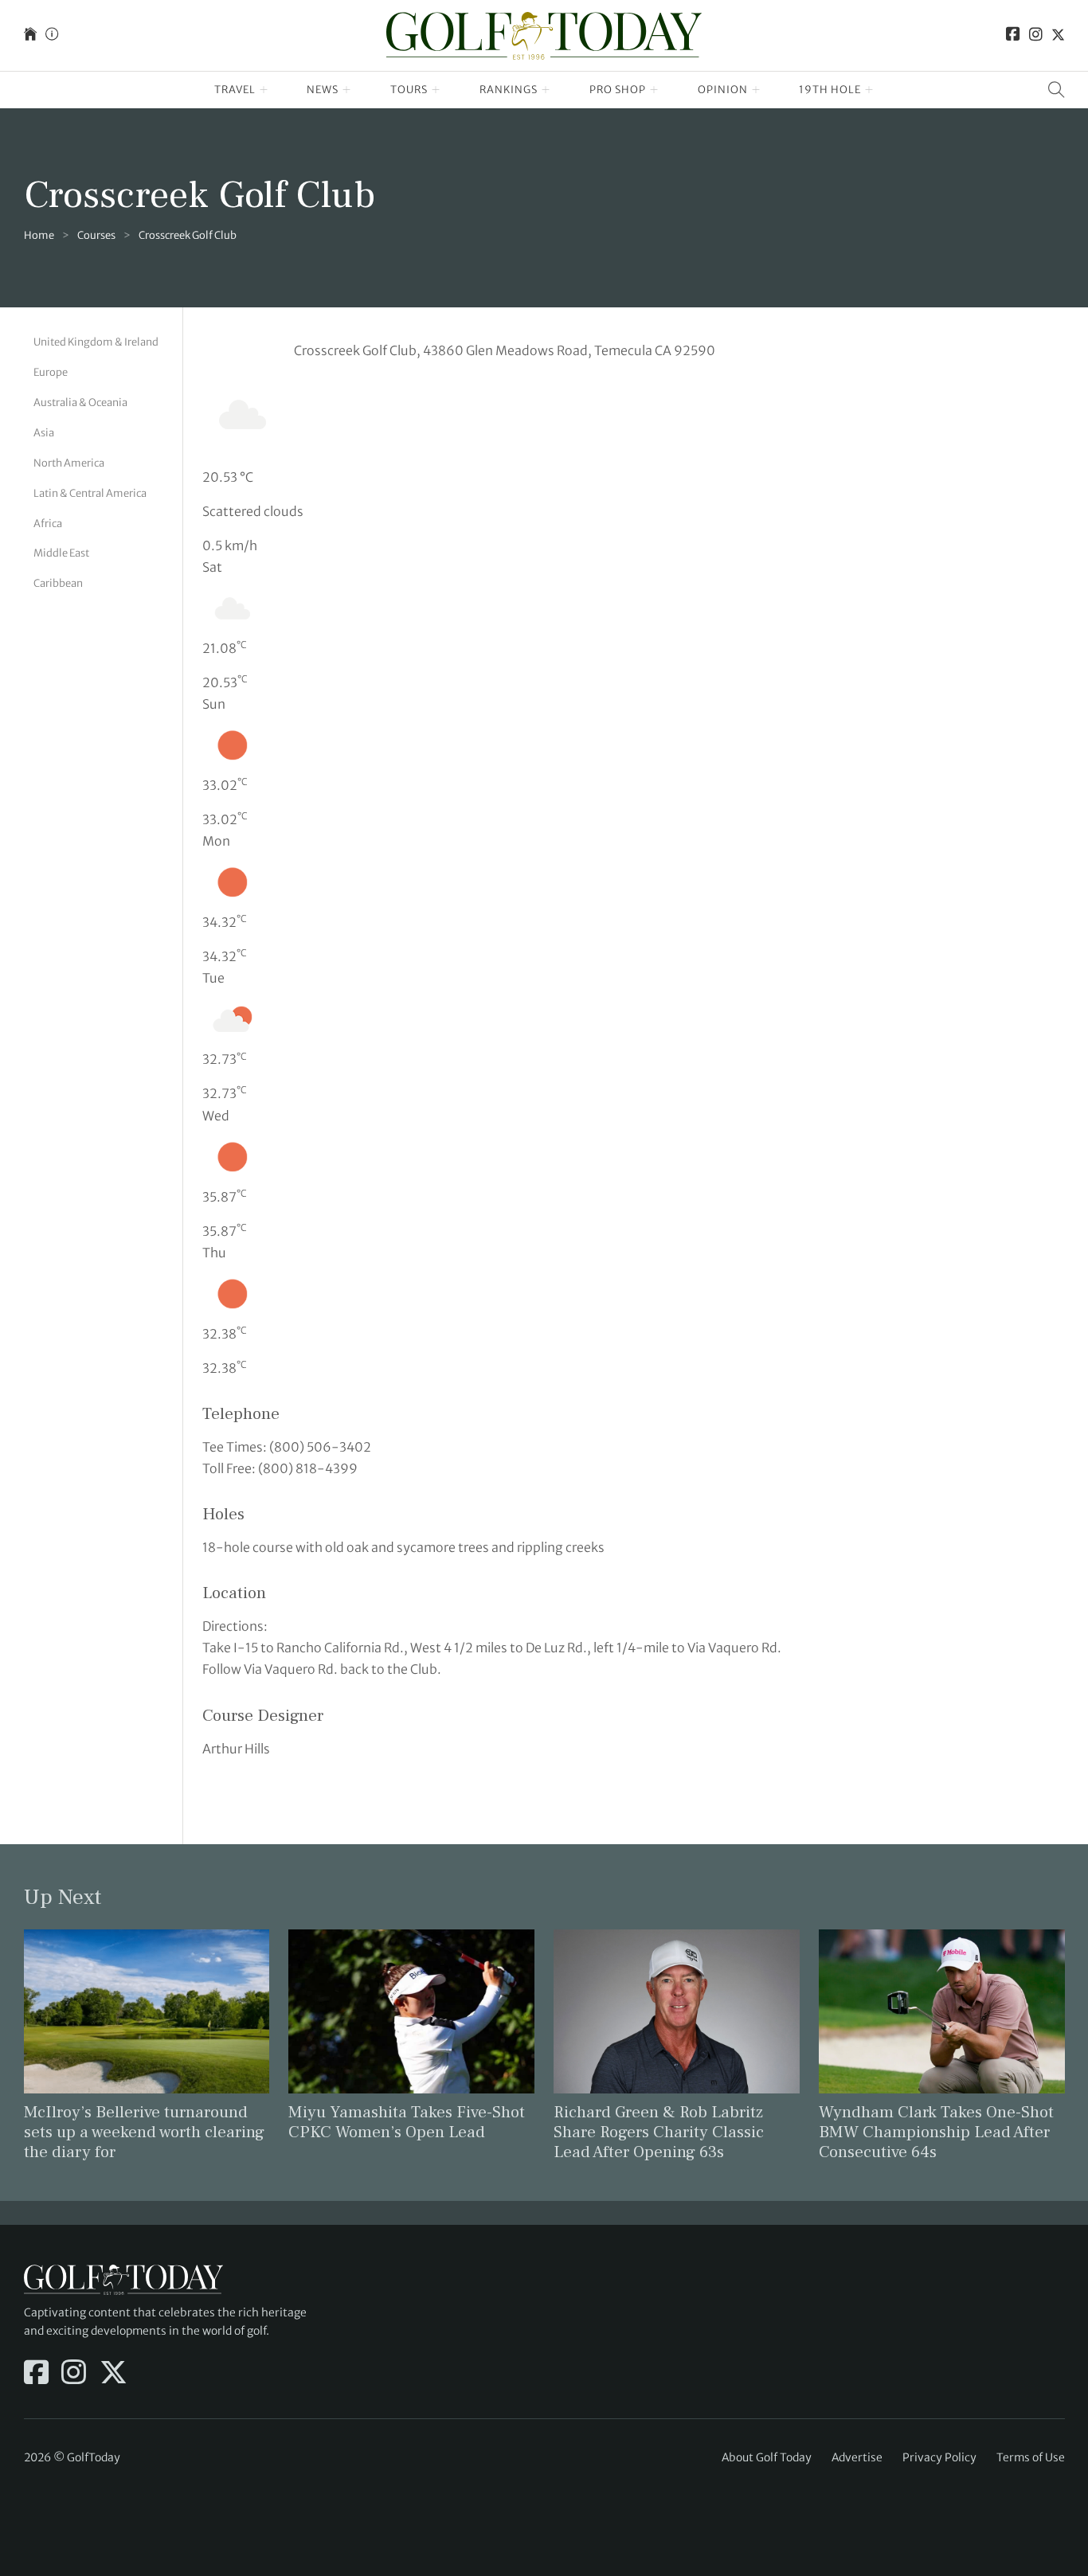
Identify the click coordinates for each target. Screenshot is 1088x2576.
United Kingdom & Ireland (96, 342)
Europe (51, 372)
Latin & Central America (90, 493)
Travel (235, 90)
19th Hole (830, 90)
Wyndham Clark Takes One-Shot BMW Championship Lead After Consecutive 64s (936, 2132)
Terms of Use (1031, 2457)
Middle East (61, 553)
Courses (96, 235)
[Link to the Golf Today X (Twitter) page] (1058, 35)
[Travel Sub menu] (264, 90)
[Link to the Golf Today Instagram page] (1036, 35)
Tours (409, 90)
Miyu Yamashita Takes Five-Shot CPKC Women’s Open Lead (407, 2122)
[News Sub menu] (347, 90)
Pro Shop (618, 90)
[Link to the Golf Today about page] (52, 35)
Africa (48, 523)
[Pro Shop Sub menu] (654, 90)
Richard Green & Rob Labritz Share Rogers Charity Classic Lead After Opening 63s (659, 2132)
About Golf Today (767, 2457)
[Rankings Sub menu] (546, 90)
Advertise (857, 2457)
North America (69, 463)
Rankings (509, 90)
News (323, 90)
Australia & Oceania (80, 403)
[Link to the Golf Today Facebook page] (1013, 35)
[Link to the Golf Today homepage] (30, 35)
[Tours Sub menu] (436, 90)
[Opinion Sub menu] (756, 90)
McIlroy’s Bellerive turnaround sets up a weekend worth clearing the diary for (144, 2132)
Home (39, 235)
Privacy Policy (939, 2457)
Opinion (723, 90)
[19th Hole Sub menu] (869, 90)
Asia (44, 433)
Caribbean (58, 583)
